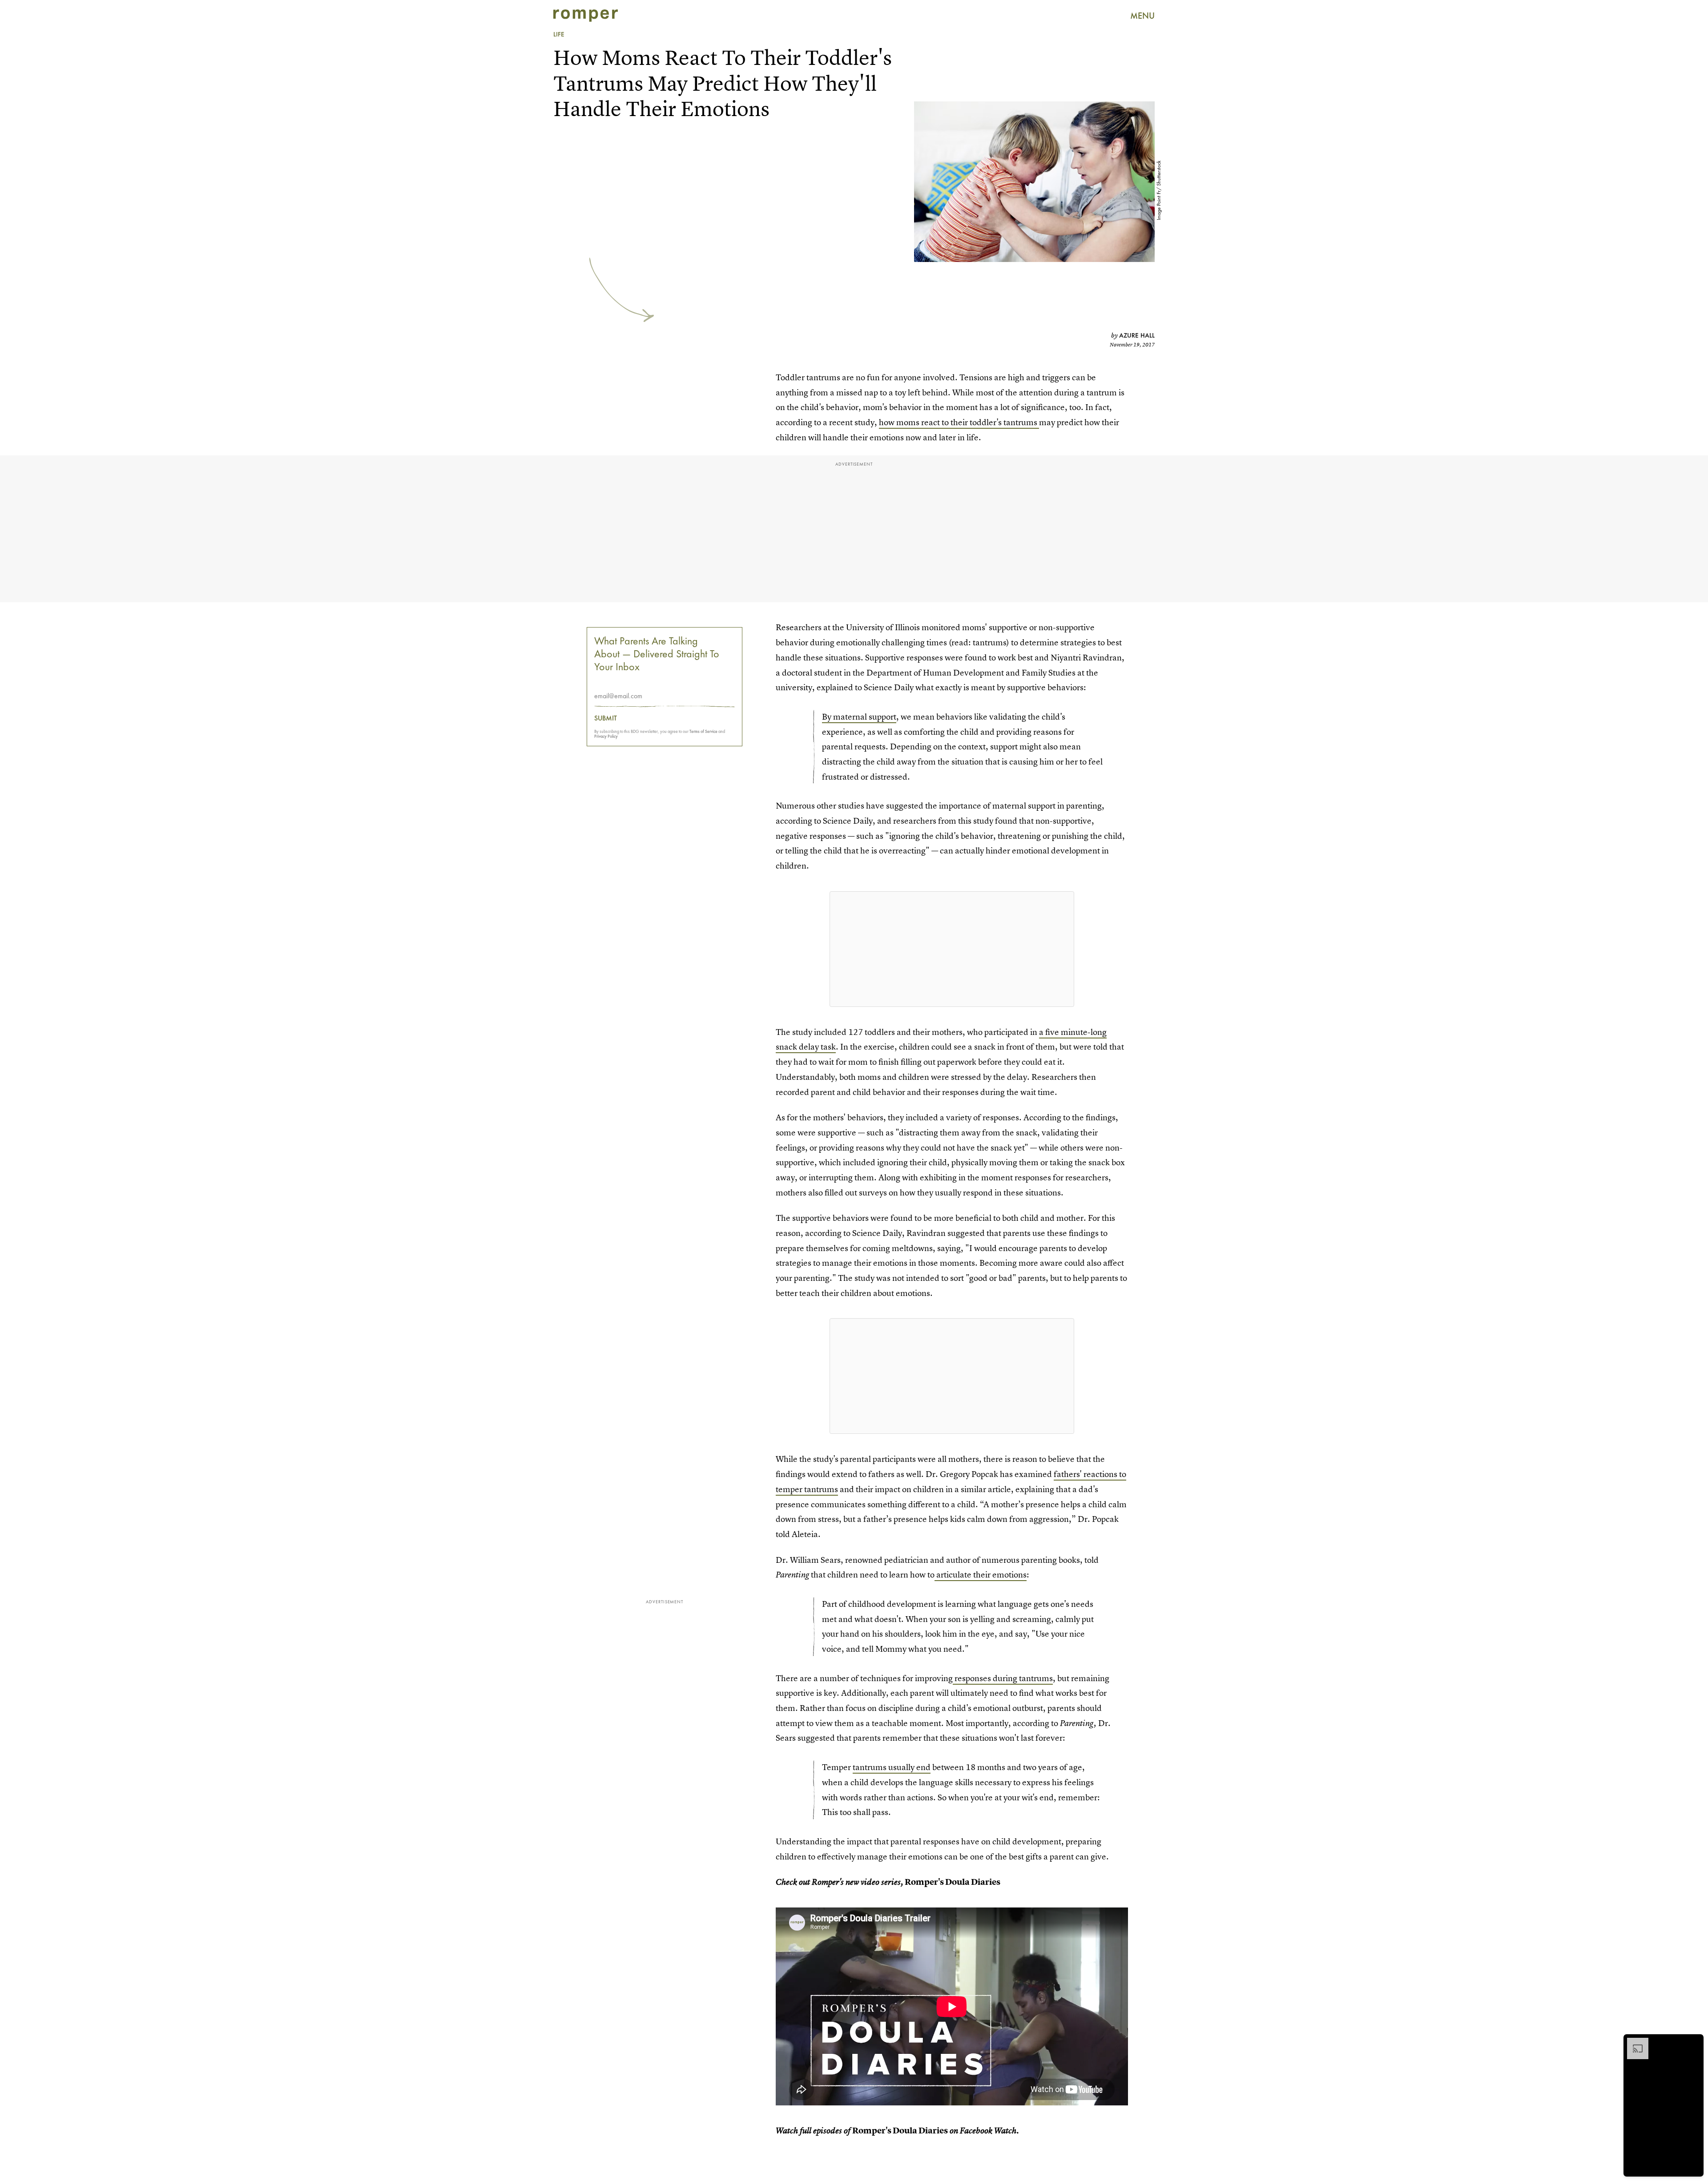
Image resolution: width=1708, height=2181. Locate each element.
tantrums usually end (892, 1767)
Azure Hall (1137, 335)
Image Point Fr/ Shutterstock (1159, 191)
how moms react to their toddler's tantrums (959, 422)
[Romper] (586, 16)
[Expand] (1633, 2042)
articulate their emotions (981, 1575)
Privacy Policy (606, 736)
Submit (606, 718)
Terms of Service (703, 731)
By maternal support (859, 717)
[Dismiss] (1694, 2042)
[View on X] (952, 949)
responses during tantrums (1004, 1678)
